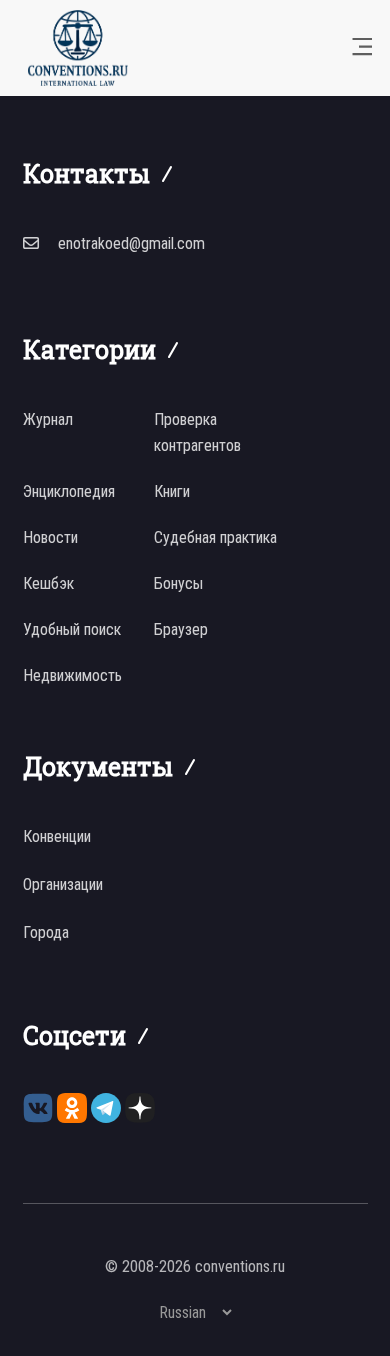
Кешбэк (48, 583)
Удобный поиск (72, 629)
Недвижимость (72, 675)
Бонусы (178, 583)
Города (46, 932)
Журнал (48, 419)
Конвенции (57, 836)
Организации (63, 884)
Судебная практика (215, 537)
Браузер (181, 629)
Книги (172, 491)
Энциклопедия (69, 491)
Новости (50, 537)
